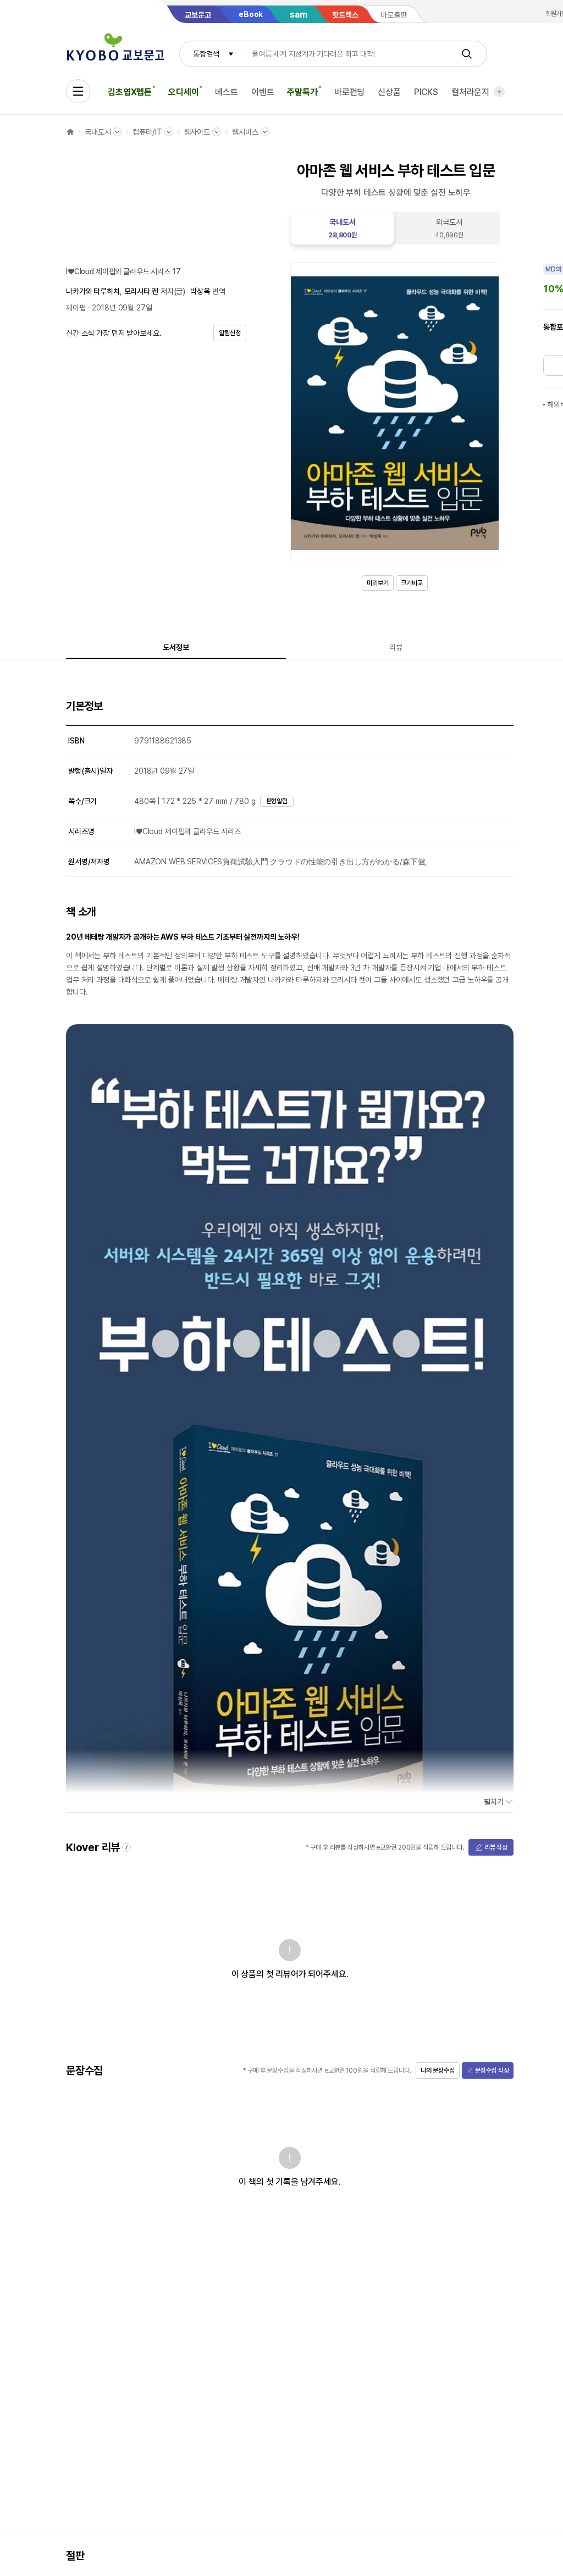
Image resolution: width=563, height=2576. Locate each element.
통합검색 (206, 54)
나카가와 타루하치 (93, 291)
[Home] (70, 132)
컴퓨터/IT (147, 132)
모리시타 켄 (141, 291)
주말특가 (302, 92)
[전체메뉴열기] (78, 91)
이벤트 (263, 92)
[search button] (467, 54)
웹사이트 (197, 132)
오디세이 (183, 92)
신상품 (389, 92)
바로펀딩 (349, 92)
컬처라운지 (470, 92)
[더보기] (499, 92)
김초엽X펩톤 (130, 92)
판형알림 (277, 801)
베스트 (227, 92)
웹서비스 (245, 132)
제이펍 (76, 308)
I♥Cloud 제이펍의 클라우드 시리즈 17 (123, 271)
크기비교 (412, 583)
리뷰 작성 (496, 1847)
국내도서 (98, 132)
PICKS (426, 92)
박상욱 (200, 291)
